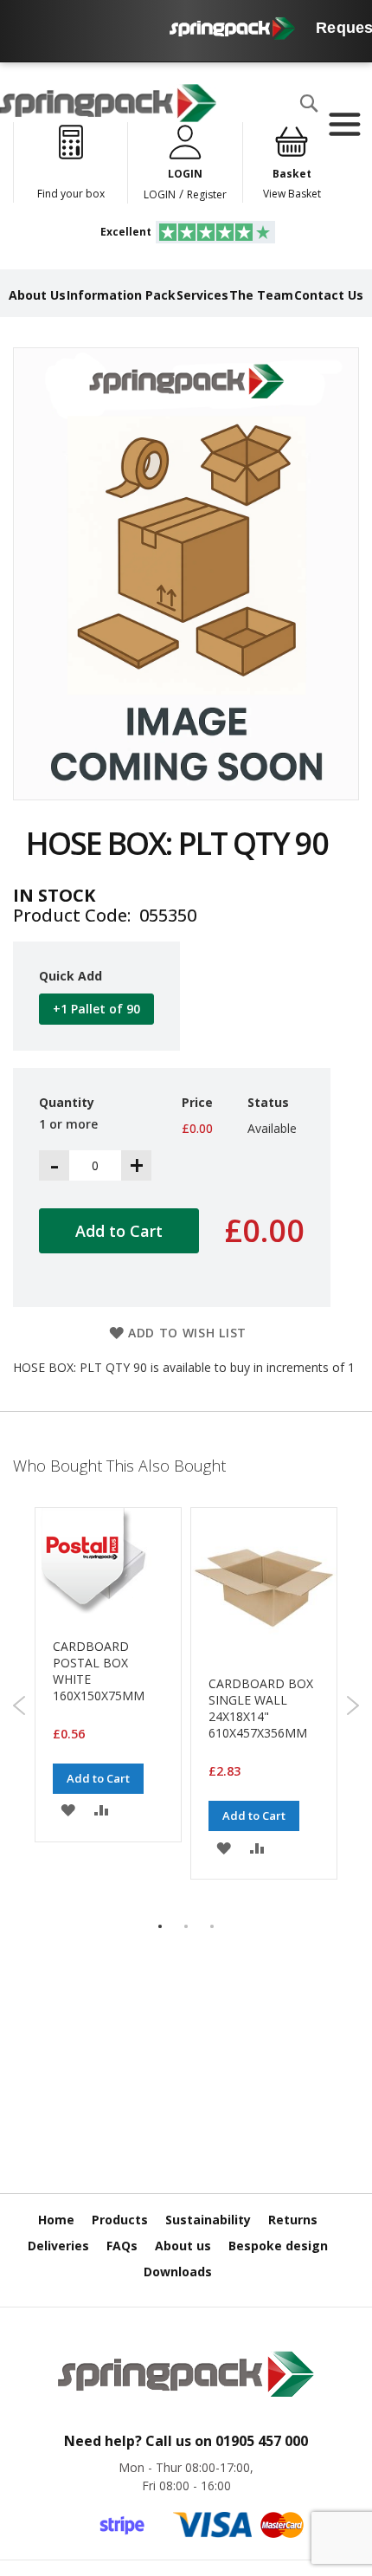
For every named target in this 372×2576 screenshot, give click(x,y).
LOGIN (160, 194)
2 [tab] (186, 1926)
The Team (261, 295)
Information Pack (121, 295)
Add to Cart (98, 1778)
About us (183, 2246)
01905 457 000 (262, 2441)
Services (202, 295)
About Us (37, 295)
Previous (19, 1705)
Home (56, 2220)
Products (120, 2220)
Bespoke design (278, 2246)
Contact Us (329, 295)
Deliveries (58, 2246)
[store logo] (108, 103)
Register (207, 194)
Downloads (178, 2272)
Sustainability (208, 2220)
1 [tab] (160, 1926)
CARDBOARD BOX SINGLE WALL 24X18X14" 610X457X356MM (261, 1708)
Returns (293, 2220)
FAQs (122, 2246)
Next (353, 1705)
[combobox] (118, 138)
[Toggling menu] (344, 125)
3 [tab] (212, 1926)
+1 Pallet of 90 (96, 1009)
